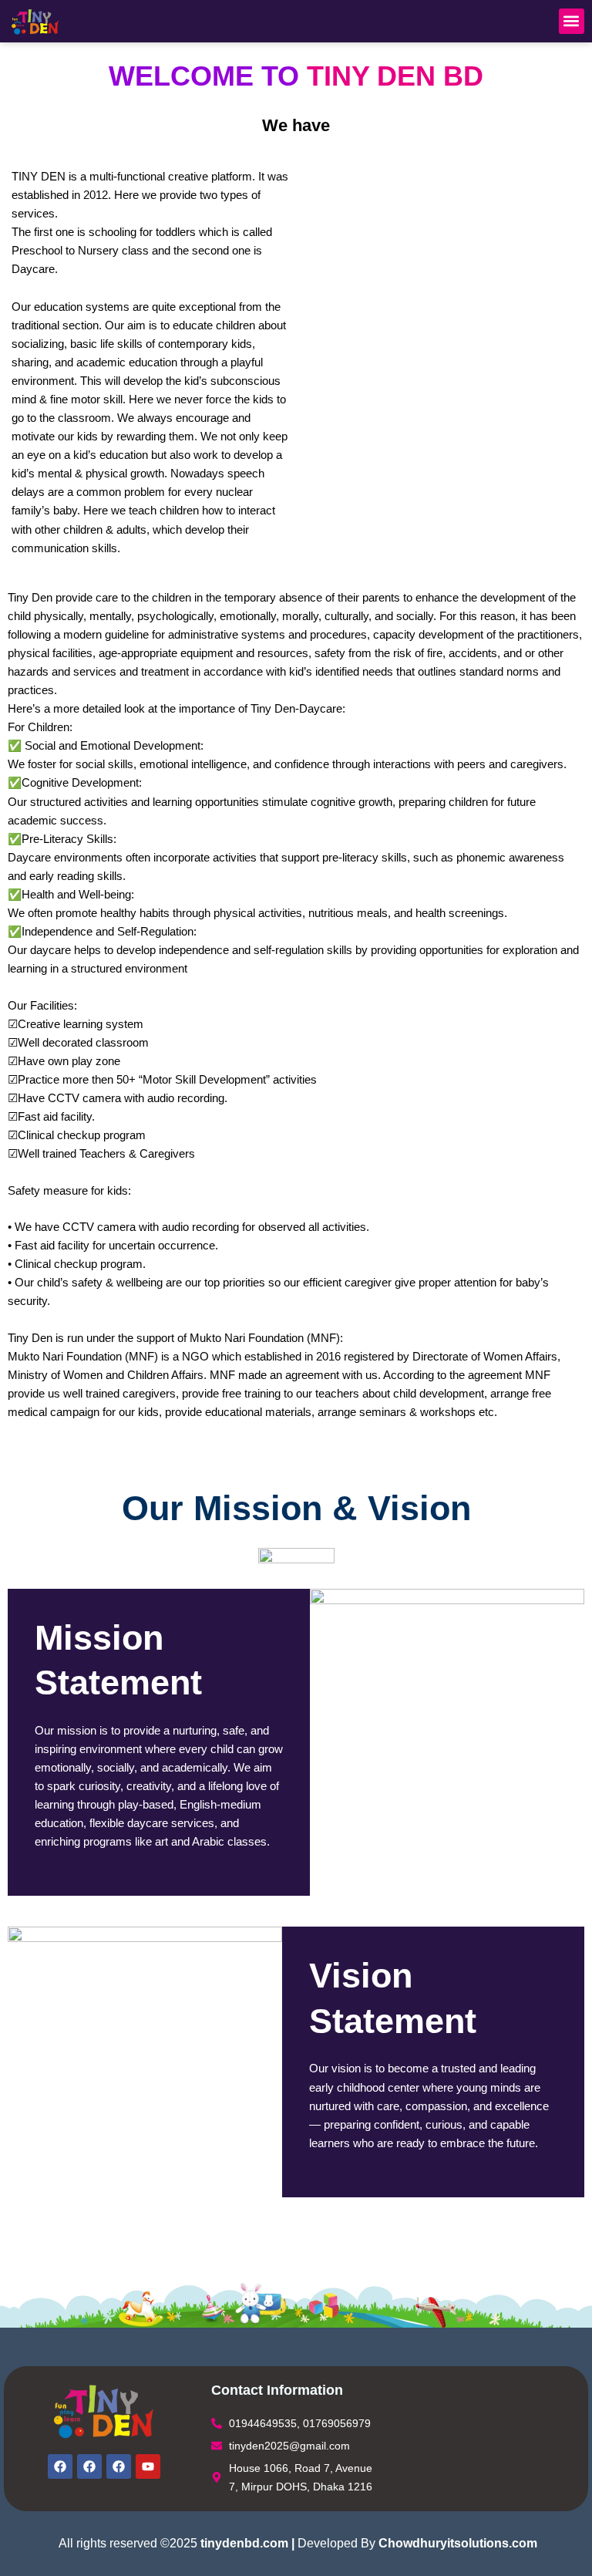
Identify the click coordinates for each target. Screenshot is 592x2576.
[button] (572, 21)
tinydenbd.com (244, 2543)
